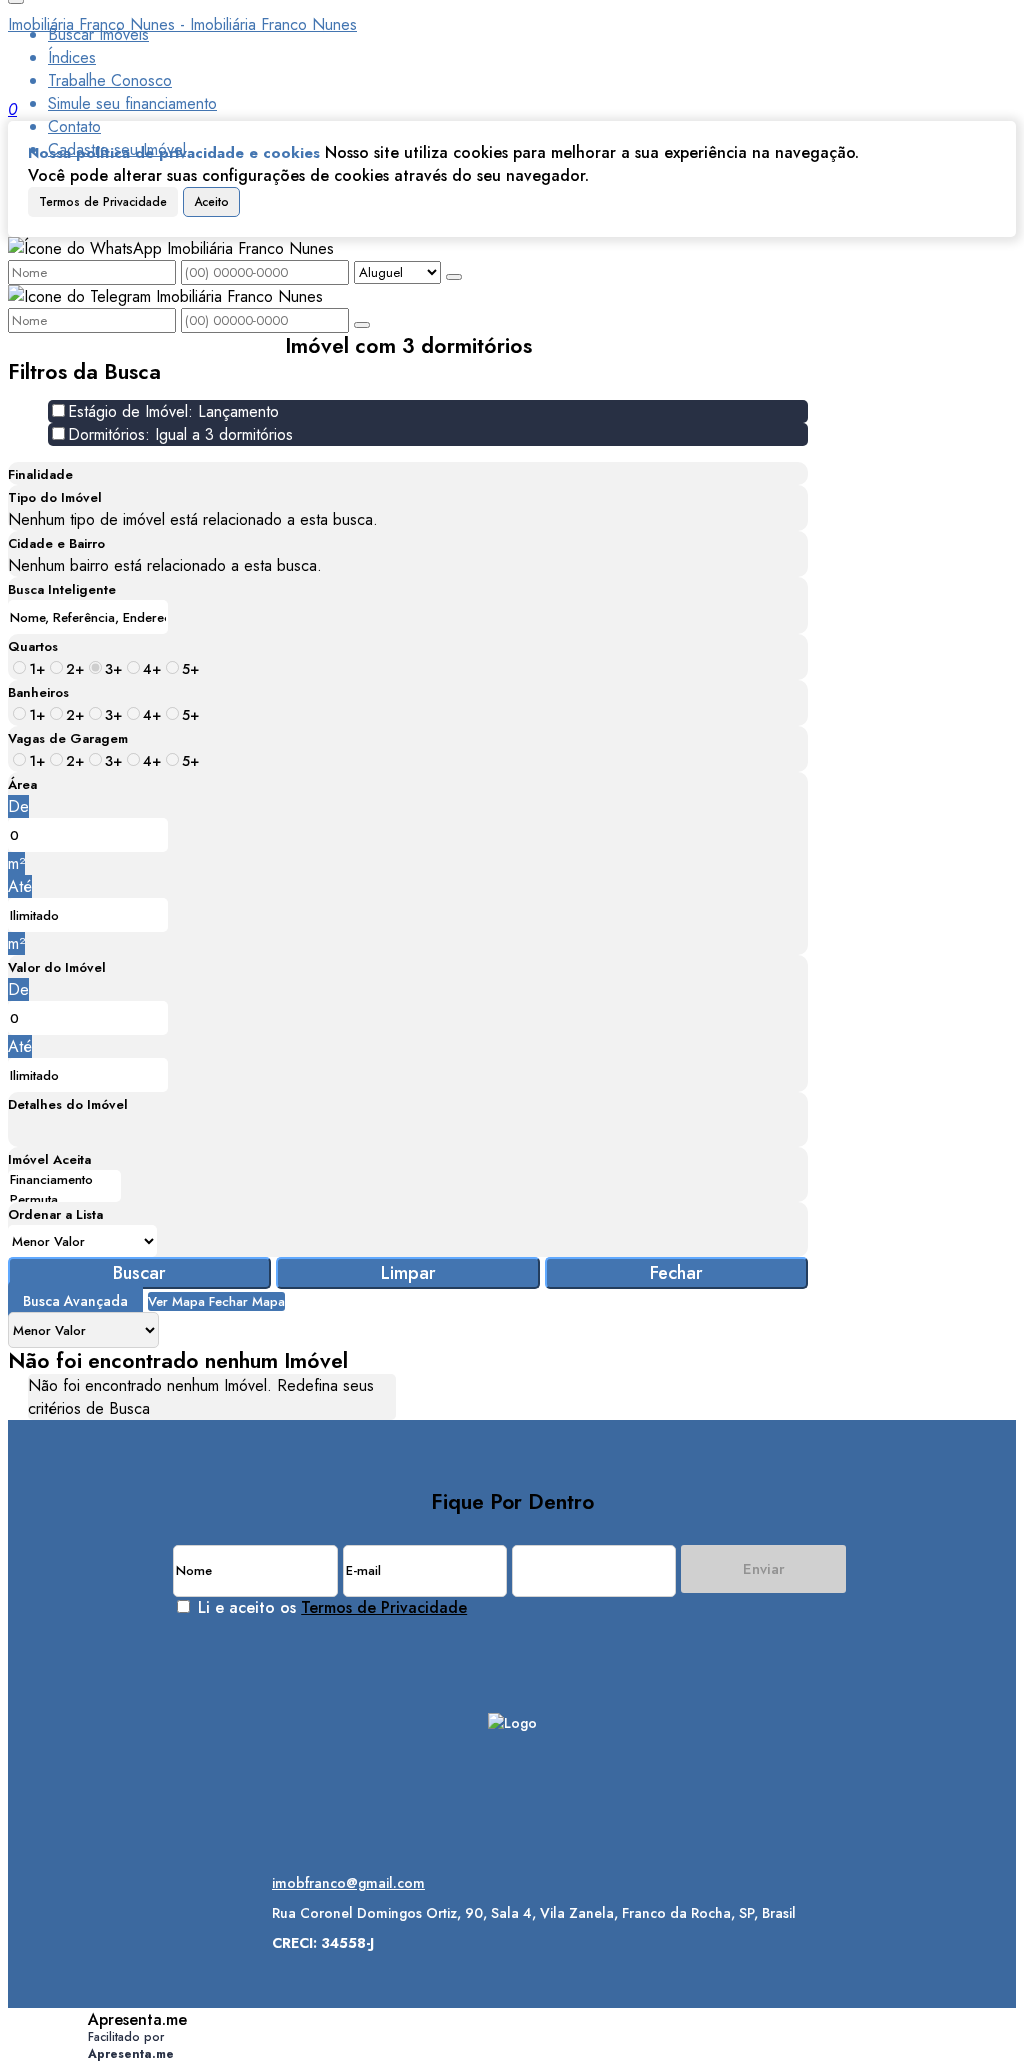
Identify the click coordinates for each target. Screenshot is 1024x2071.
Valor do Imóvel (57, 967)
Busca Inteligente (62, 589)
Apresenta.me (137, 2019)
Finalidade (40, 474)
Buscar (139, 1273)
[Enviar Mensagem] (362, 325)
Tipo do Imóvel (55, 497)
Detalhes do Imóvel (68, 1104)
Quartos (33, 646)
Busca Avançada (75, 1301)
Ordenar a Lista (55, 1214)
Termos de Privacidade (103, 202)
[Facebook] (512, 1803)
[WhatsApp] (512, 1838)
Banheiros (38, 692)
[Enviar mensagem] (454, 277)
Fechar (676, 1273)
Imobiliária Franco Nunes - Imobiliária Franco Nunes (182, 24)
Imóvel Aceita (49, 1159)
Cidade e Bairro (56, 543)
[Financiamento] (64, 1180)
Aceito (211, 202)
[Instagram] (512, 1768)
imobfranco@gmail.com (348, 1883)
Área (22, 784)
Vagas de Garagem (68, 738)
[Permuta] (64, 1200)
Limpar (408, 1273)
